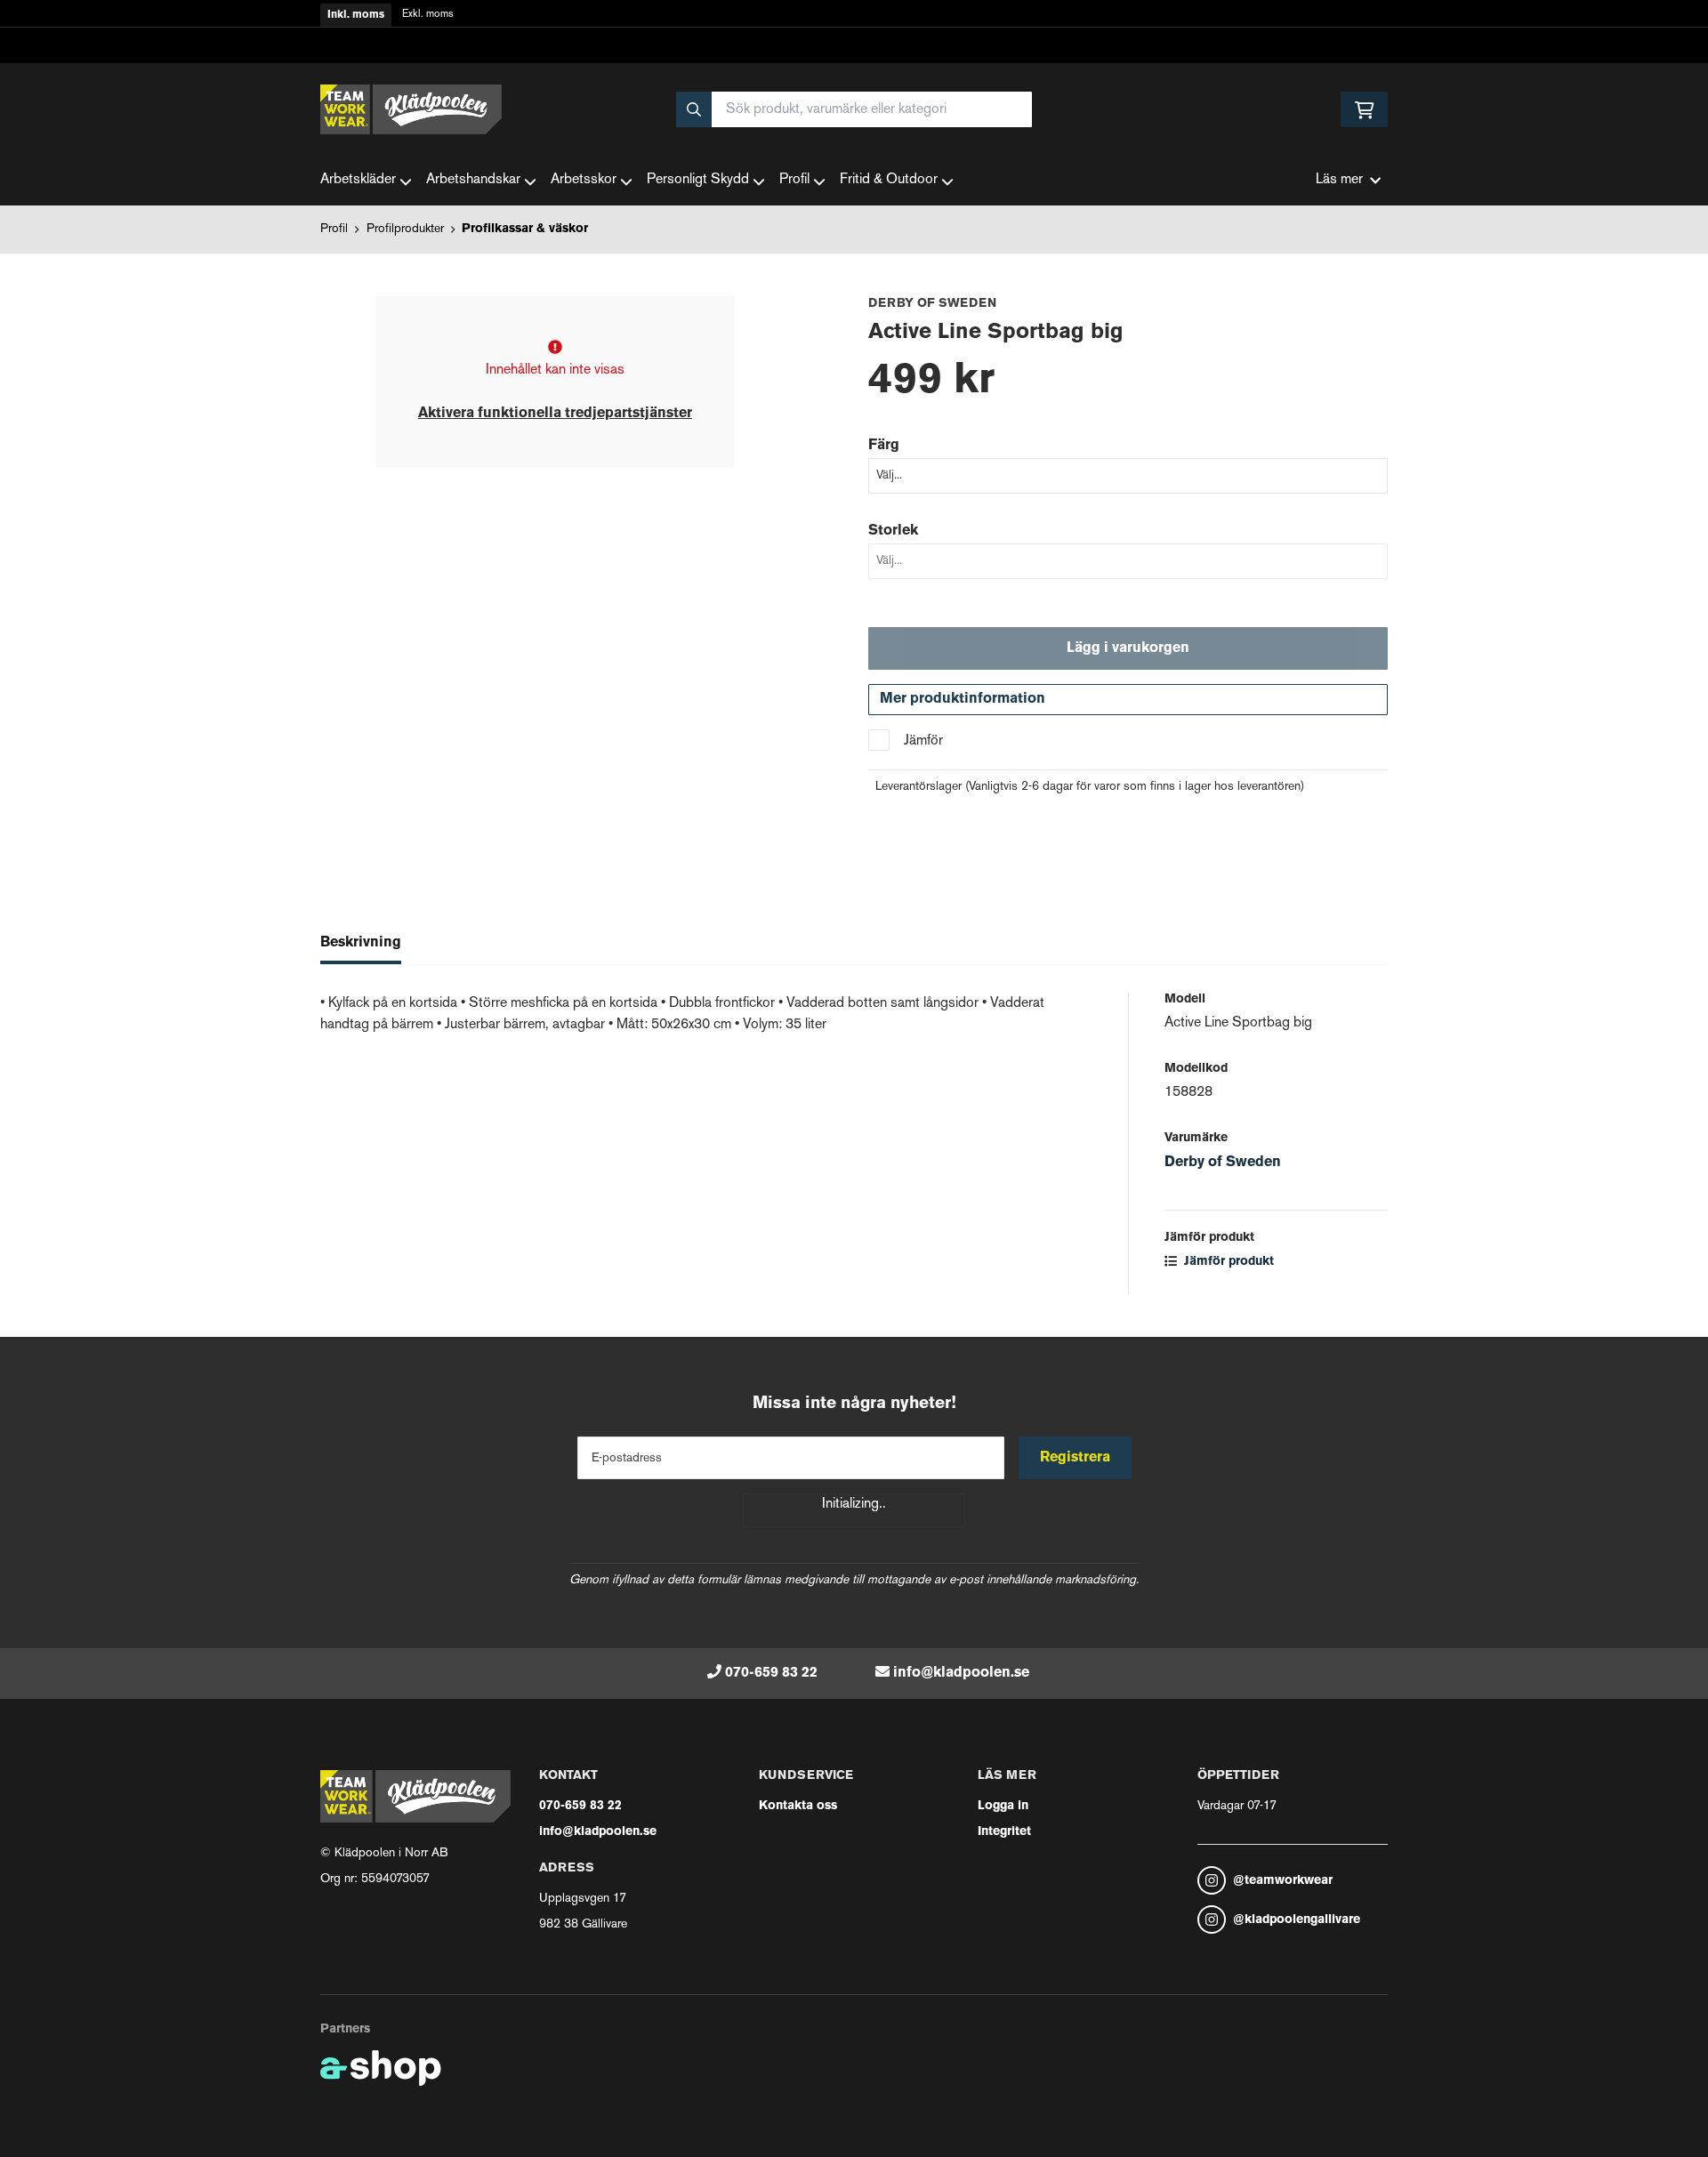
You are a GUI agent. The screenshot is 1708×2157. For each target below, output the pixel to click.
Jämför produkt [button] (1227, 1262)
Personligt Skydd (698, 180)
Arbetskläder (358, 180)
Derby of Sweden (1223, 1163)
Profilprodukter (405, 229)
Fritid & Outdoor (889, 180)
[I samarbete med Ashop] (381, 2068)
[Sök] (694, 109)
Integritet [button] (1004, 1832)
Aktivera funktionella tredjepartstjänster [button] (555, 414)
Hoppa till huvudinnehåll (847, 24)
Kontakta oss (798, 1806)
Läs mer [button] (1339, 180)
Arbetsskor (584, 180)
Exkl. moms (428, 15)
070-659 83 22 (771, 1673)
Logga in (1003, 1806)
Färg (884, 446)
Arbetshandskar (473, 180)
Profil (794, 180)
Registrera (1075, 1458)
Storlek (893, 531)
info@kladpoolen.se (961, 1673)
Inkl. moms (356, 15)
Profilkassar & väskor (525, 229)
